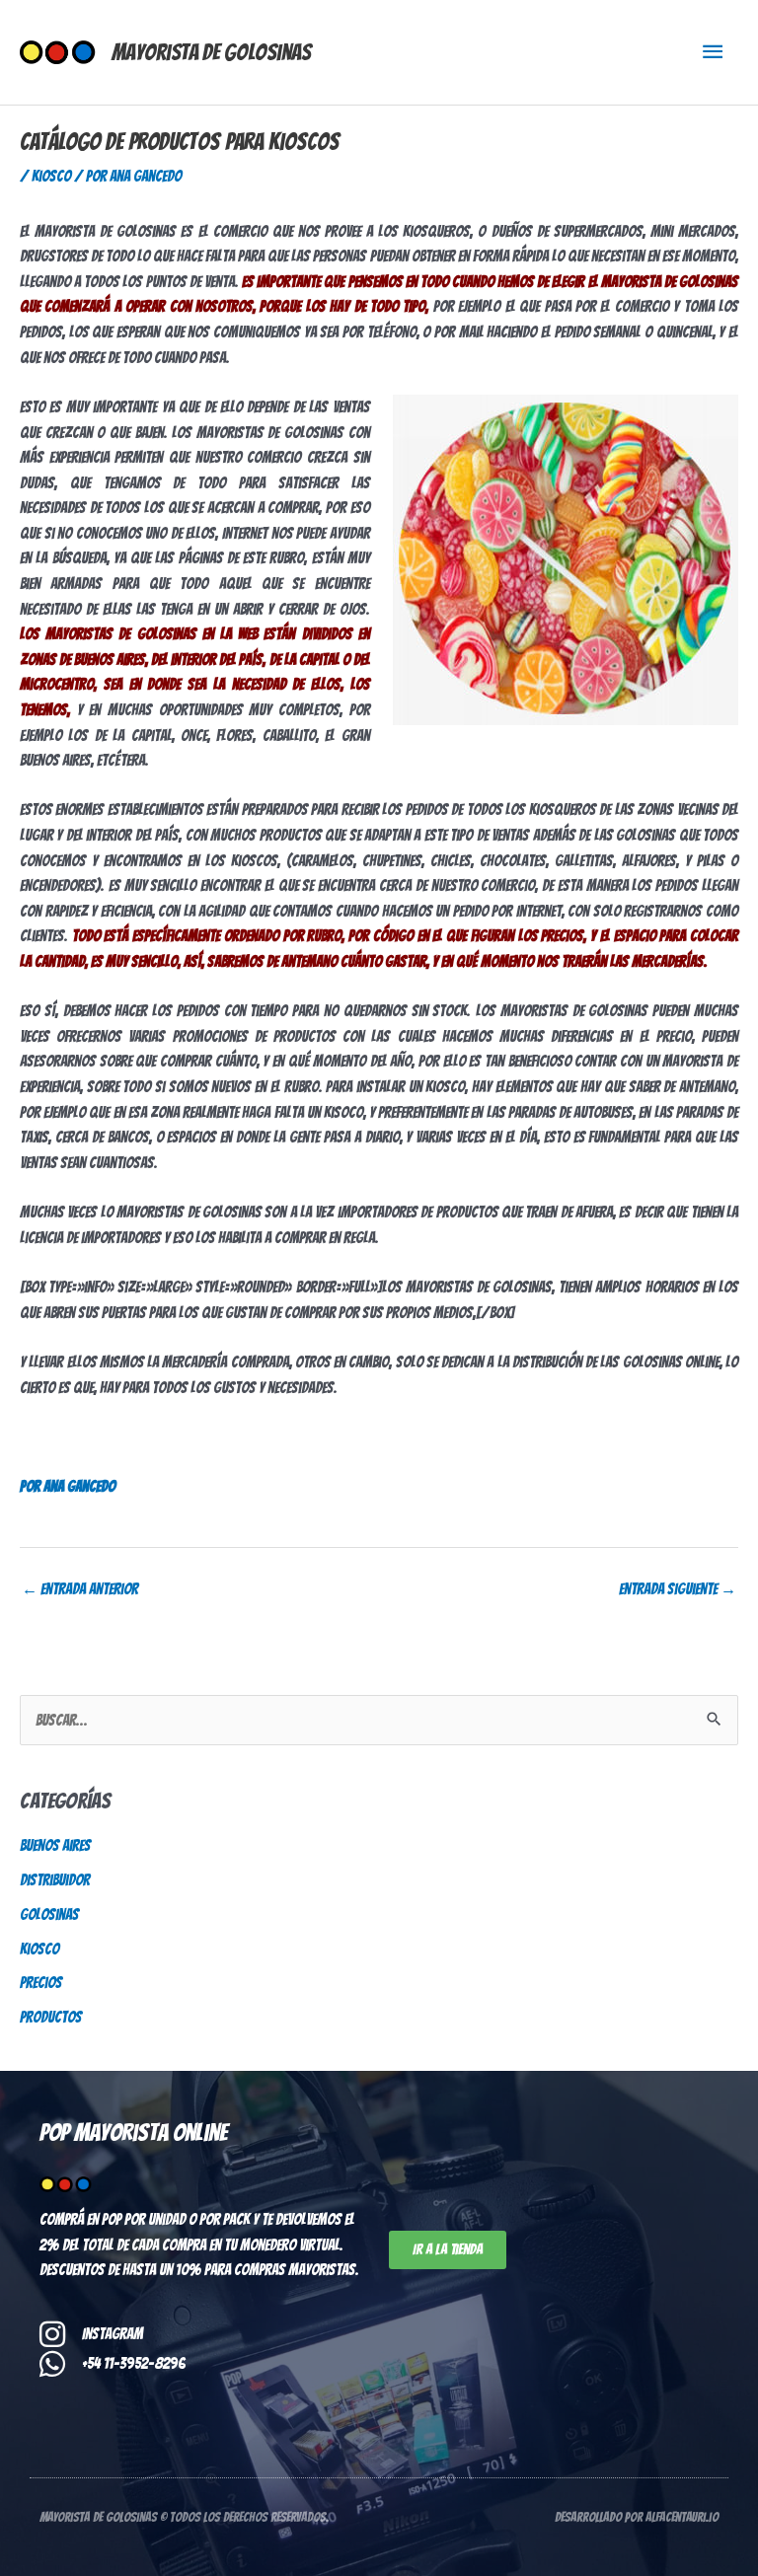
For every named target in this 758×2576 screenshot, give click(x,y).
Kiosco (51, 176)
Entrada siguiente (678, 1589)
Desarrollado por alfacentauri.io (637, 2517)
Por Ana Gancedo (68, 1486)
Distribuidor (55, 1880)
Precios (41, 1983)
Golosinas (49, 1914)
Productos (51, 2017)
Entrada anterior (80, 1589)
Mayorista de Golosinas (211, 52)
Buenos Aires (55, 1845)
